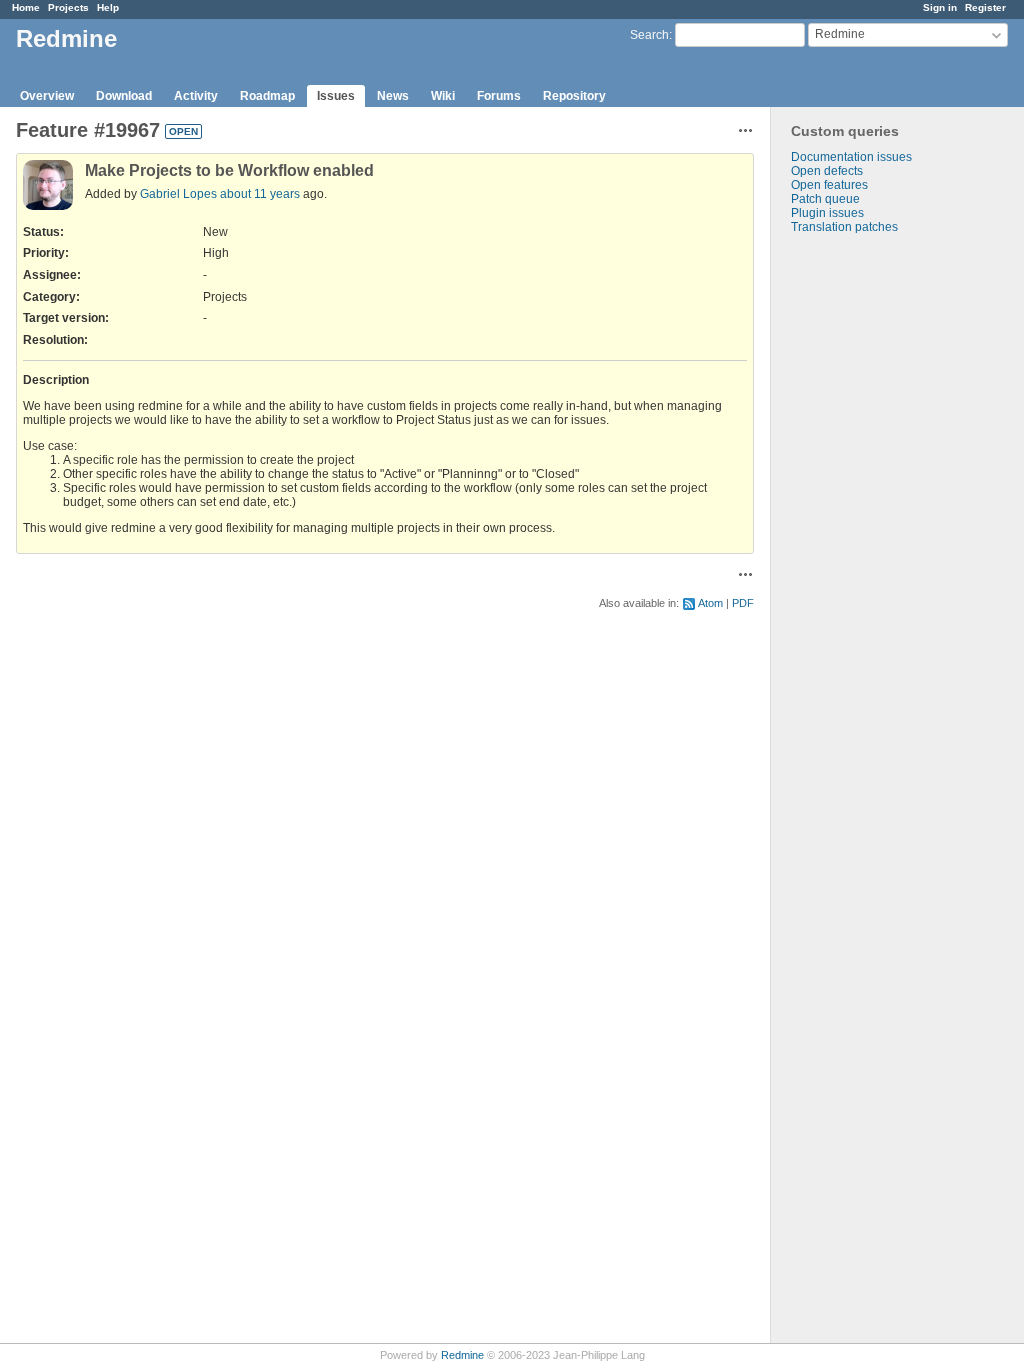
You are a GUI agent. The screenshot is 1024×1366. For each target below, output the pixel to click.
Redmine (462, 1355)
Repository (574, 96)
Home (26, 7)
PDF (743, 603)
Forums (499, 96)
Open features (829, 185)
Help (108, 7)
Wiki (443, 96)
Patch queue (825, 199)
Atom (710, 603)
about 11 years (260, 194)
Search (649, 35)
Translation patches (844, 227)
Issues (336, 96)
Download (124, 96)
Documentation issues (851, 157)
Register (985, 7)
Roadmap (267, 96)
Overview (47, 96)
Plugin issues (827, 213)
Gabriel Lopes (178, 194)
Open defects (827, 171)
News (393, 96)
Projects (68, 7)
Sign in (940, 7)
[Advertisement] (871, 548)
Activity (196, 96)
